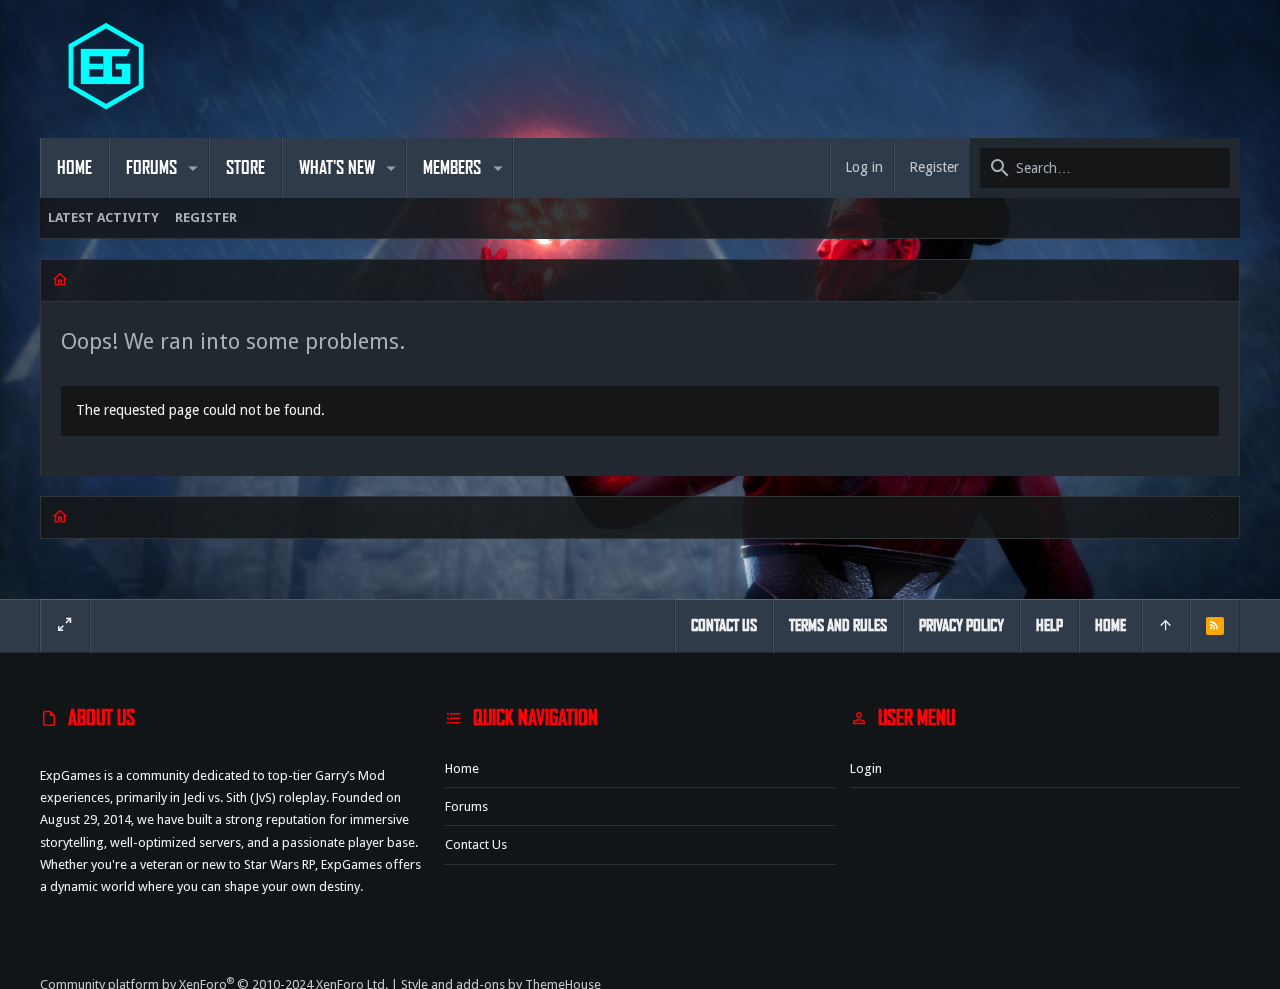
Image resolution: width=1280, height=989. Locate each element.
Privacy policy (961, 625)
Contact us (476, 844)
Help (1049, 625)
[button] (193, 168)
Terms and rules (838, 625)
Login (866, 768)
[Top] (1166, 626)
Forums (466, 806)
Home (462, 768)
